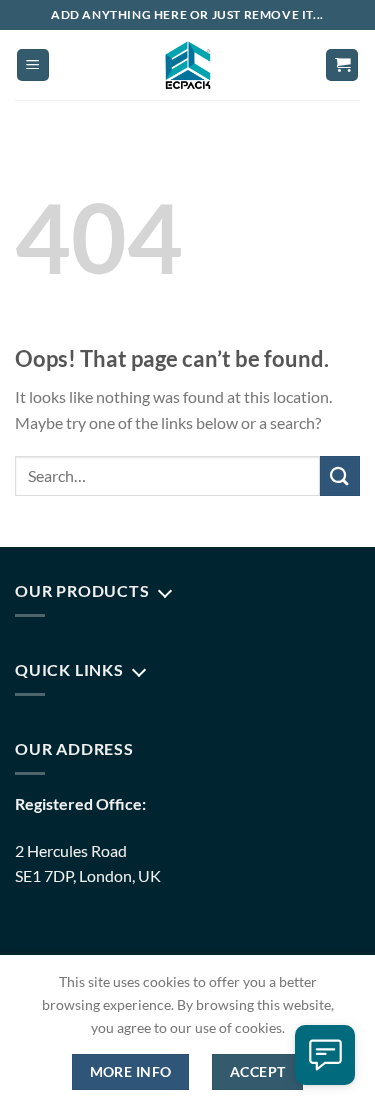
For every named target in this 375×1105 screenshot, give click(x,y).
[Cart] (342, 65)
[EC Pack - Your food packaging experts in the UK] (187, 65)
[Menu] (33, 65)
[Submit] (340, 475)
